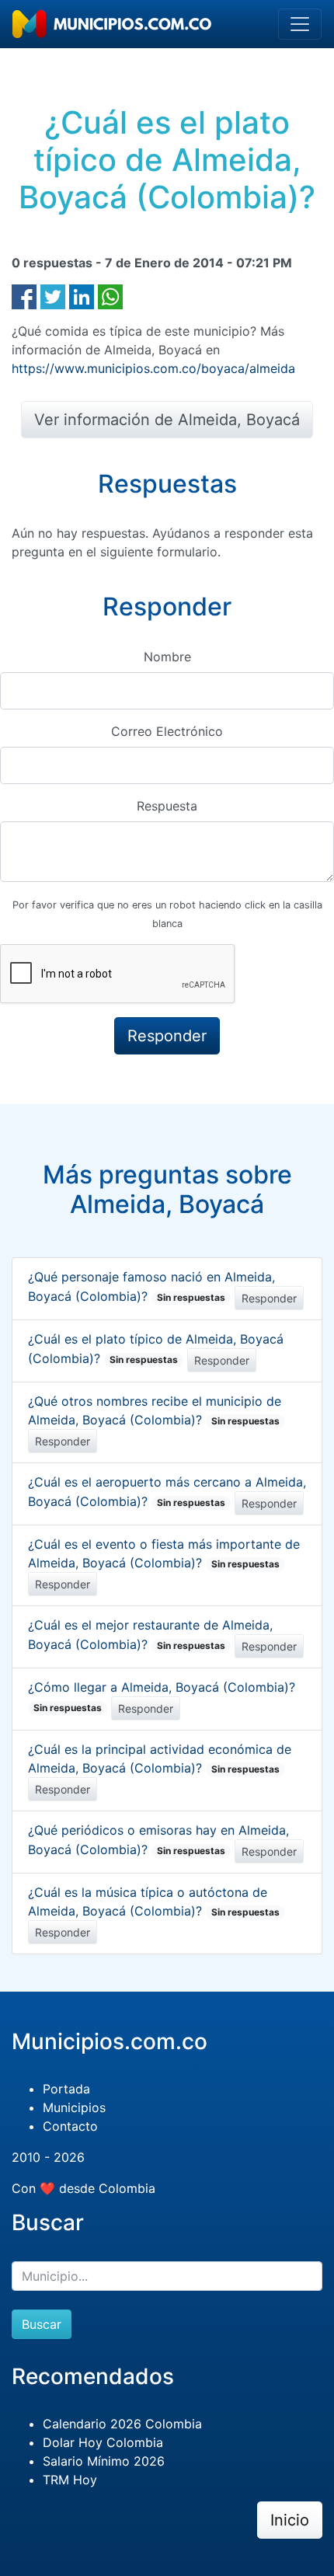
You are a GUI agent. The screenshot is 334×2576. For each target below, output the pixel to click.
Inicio (290, 2520)
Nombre (167, 657)
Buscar (42, 2324)
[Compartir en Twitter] (53, 295)
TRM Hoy (70, 2480)
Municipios (74, 2107)
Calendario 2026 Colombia (122, 2424)
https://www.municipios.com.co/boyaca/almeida (153, 368)
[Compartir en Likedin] (82, 295)
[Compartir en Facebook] (24, 295)
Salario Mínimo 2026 (104, 2461)
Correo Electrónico (167, 731)
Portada (66, 2089)
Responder (269, 1298)
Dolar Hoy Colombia (103, 2442)
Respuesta (167, 806)
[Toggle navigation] (300, 24)
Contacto (70, 2126)
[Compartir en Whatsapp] (110, 295)
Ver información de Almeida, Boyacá (167, 420)
